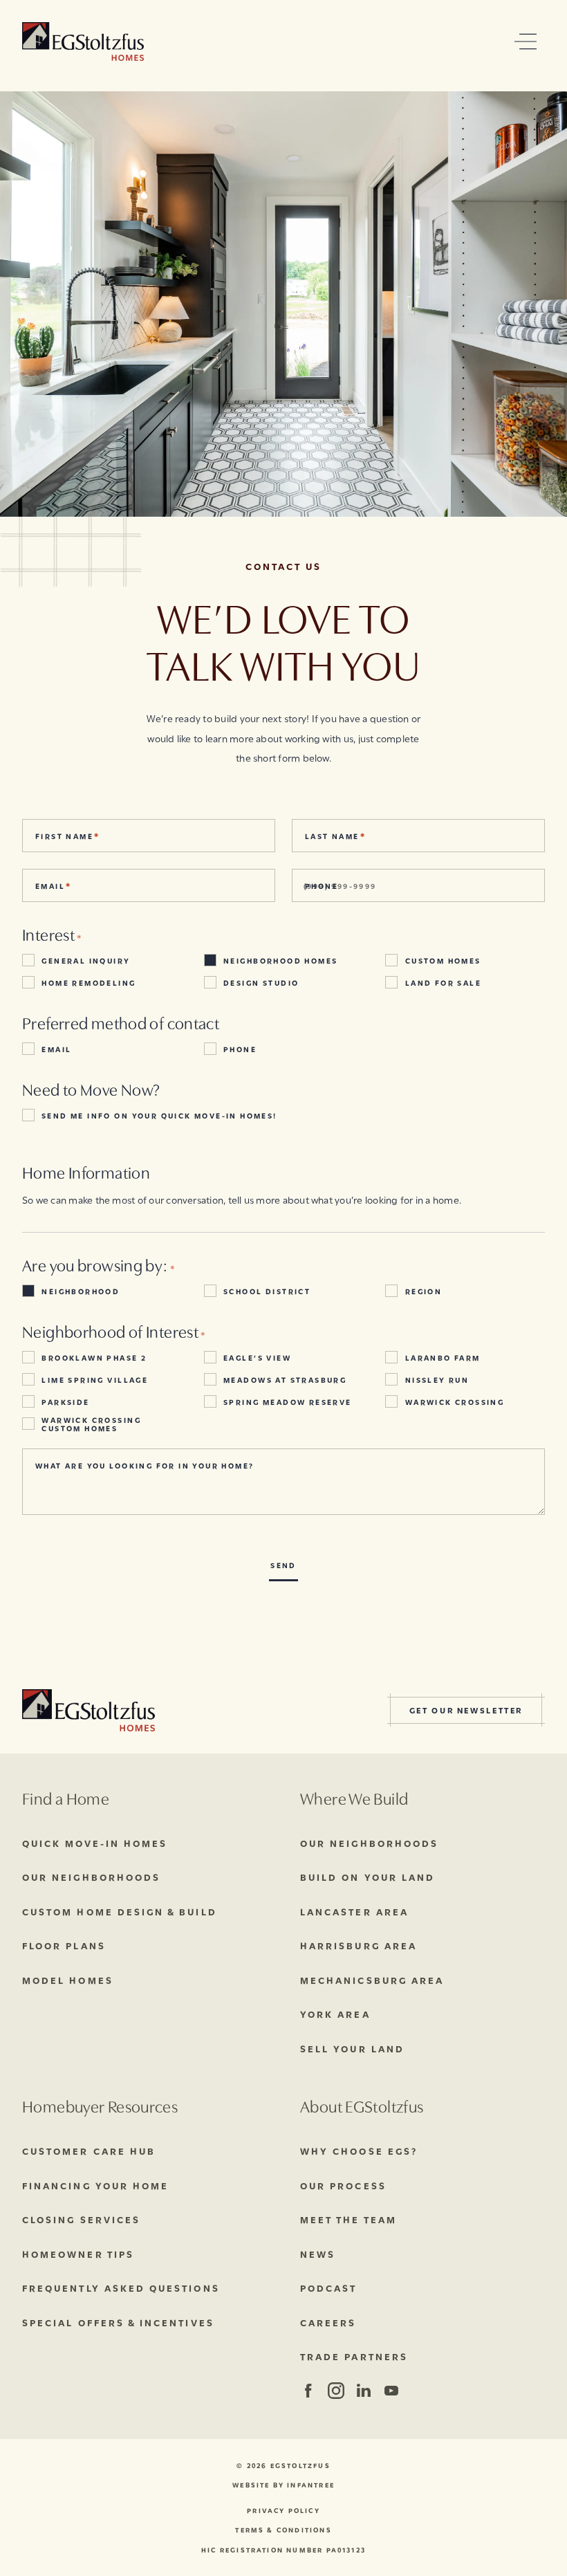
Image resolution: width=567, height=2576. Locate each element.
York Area (335, 2014)
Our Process (343, 2185)
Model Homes (68, 1980)
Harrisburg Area (359, 1945)
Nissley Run (437, 1379)
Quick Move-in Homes (95, 1843)
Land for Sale (443, 982)
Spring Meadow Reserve (288, 1401)
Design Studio (261, 982)
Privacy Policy (283, 2511)
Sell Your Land (352, 2048)
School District (267, 1291)
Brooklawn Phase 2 (94, 1357)
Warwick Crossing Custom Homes (91, 1424)
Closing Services (81, 2219)
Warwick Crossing (455, 1401)
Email (56, 1049)
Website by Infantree (283, 2485)
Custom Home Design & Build (120, 1911)
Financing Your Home (95, 2185)
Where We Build (354, 1797)
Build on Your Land (368, 1877)
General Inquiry (86, 960)
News (318, 2254)
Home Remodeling (89, 982)
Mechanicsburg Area (372, 1980)
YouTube (391, 2391)
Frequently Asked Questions (121, 2288)
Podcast (328, 2288)
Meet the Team (348, 2219)
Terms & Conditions (283, 2530)
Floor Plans (64, 1945)
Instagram (335, 2391)
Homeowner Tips (78, 2254)
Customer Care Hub (89, 2151)
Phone (240, 1049)
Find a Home (66, 1797)
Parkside (65, 1401)
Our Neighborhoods (91, 1877)
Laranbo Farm (443, 1357)
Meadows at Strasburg (285, 1379)
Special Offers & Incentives (118, 2322)
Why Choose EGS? (359, 2151)
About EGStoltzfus (362, 2105)
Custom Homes (443, 960)
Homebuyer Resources (100, 2105)
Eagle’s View (257, 1357)
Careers (328, 2322)
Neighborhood (81, 1291)
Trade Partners (354, 2356)
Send (283, 1565)
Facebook (308, 2391)
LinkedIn (363, 2391)
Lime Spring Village (95, 1379)
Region (424, 1291)
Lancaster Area (354, 1911)
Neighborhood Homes (280, 960)
